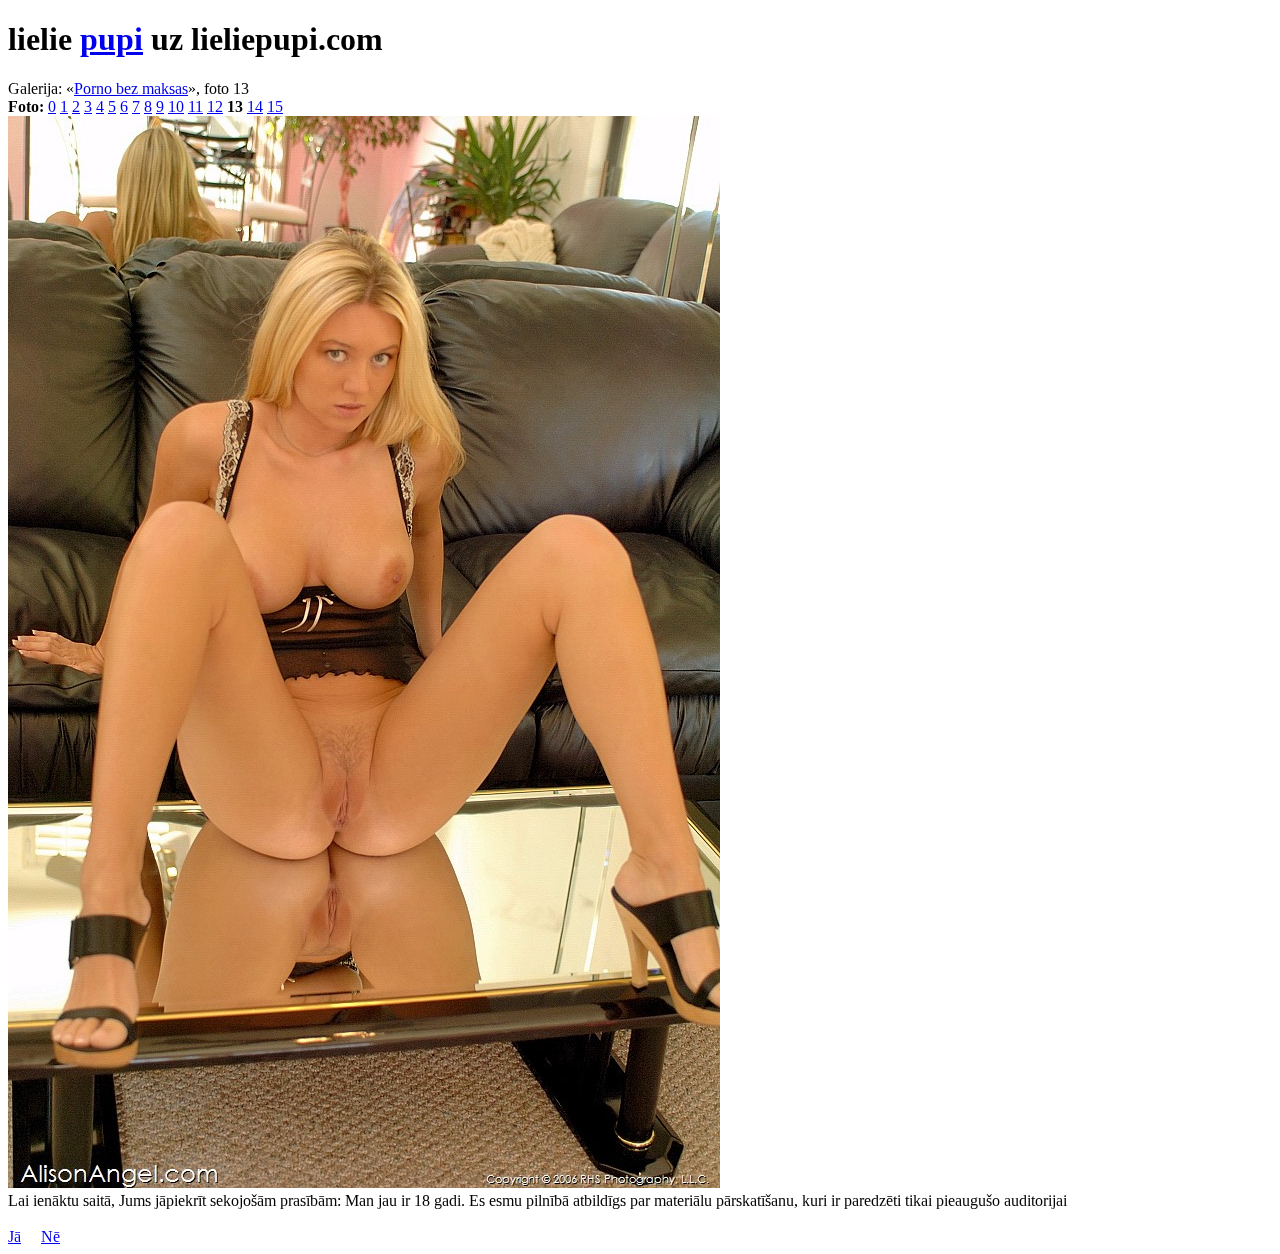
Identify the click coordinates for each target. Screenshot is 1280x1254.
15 (275, 106)
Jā (14, 1236)
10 (176, 106)
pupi (111, 39)
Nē (50, 1236)
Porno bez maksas (131, 88)
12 (215, 106)
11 (195, 106)
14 (255, 106)
